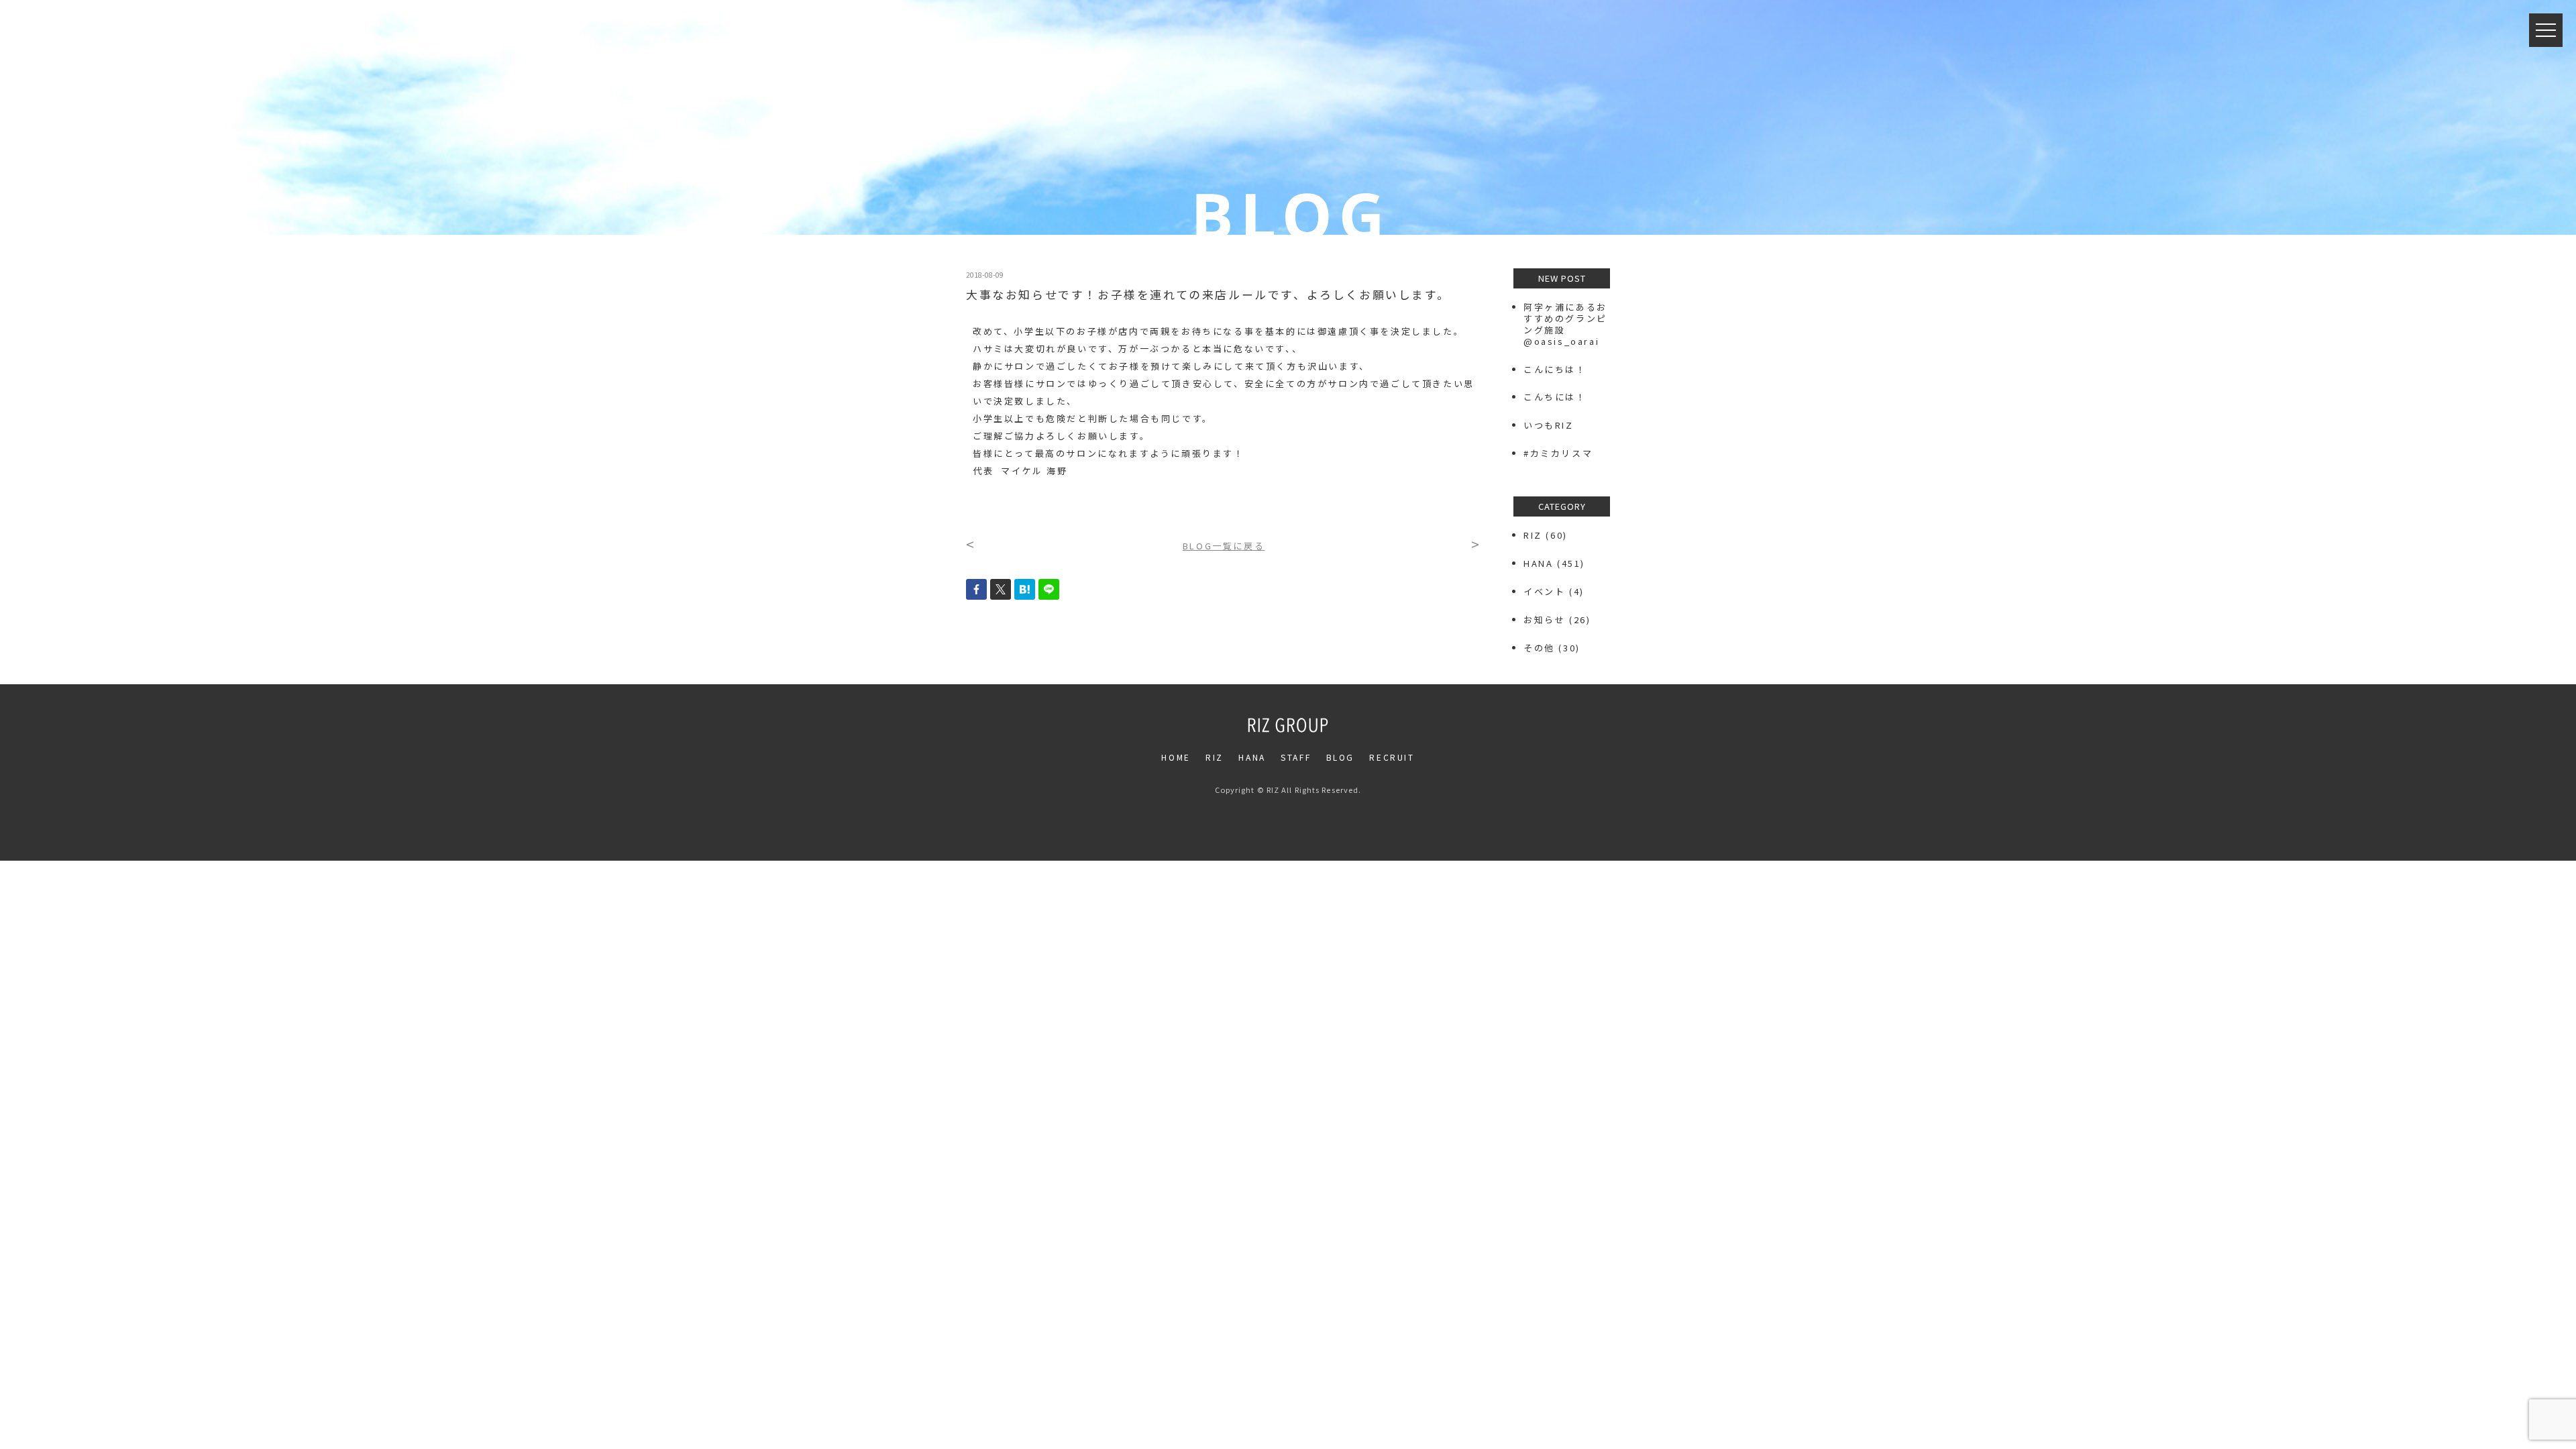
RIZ (1533, 535)
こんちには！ (1555, 397)
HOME (1176, 757)
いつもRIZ (1549, 425)
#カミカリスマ (1563, 453)
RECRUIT (1392, 757)
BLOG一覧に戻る (1224, 546)
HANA (1538, 563)
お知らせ (1544, 620)
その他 (1539, 648)
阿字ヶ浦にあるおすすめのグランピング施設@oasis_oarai (1565, 324)
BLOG (1340, 757)
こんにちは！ (1555, 369)
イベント (1544, 591)
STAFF (1296, 757)
